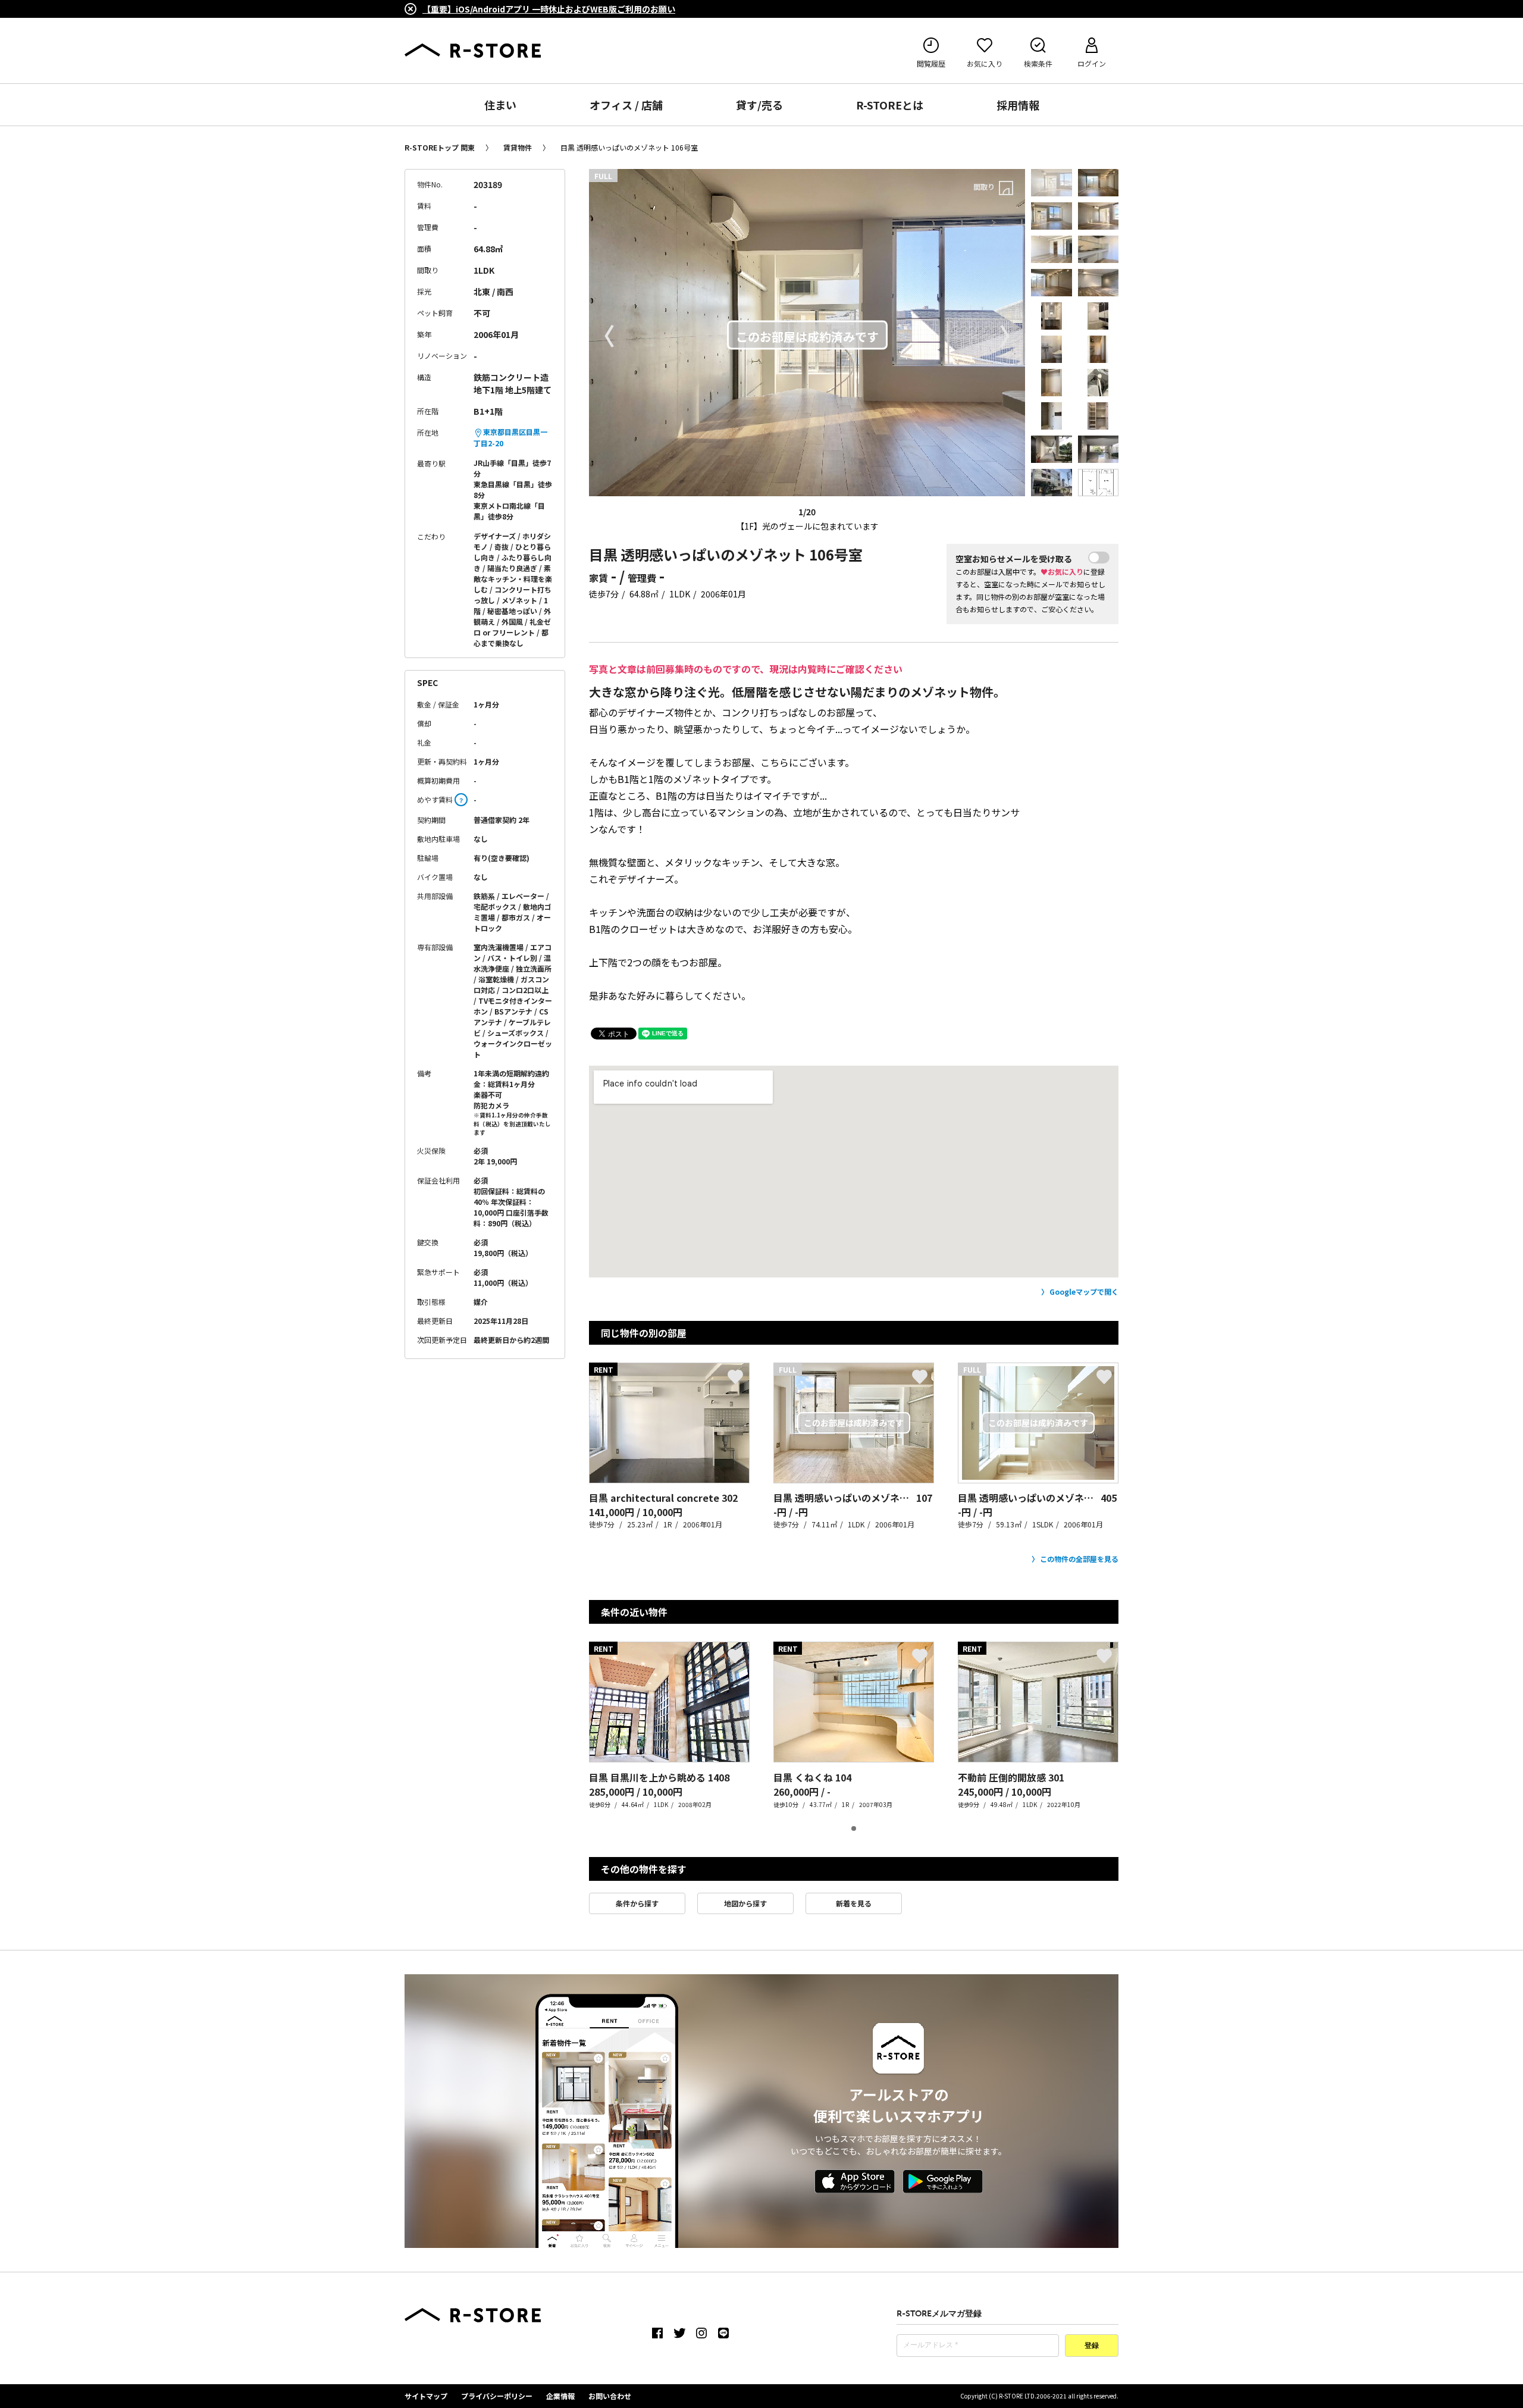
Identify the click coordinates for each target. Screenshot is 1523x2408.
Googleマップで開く (1084, 1291)
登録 (1092, 2346)
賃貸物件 (518, 147)
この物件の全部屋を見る (1079, 1559)
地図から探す (745, 1903)
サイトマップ (426, 2396)
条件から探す (637, 1903)
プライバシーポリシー (497, 2396)
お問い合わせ (610, 2396)
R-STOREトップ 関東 (440, 147)
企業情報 (560, 2396)
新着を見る (854, 1903)
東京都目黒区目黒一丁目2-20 (510, 437)
